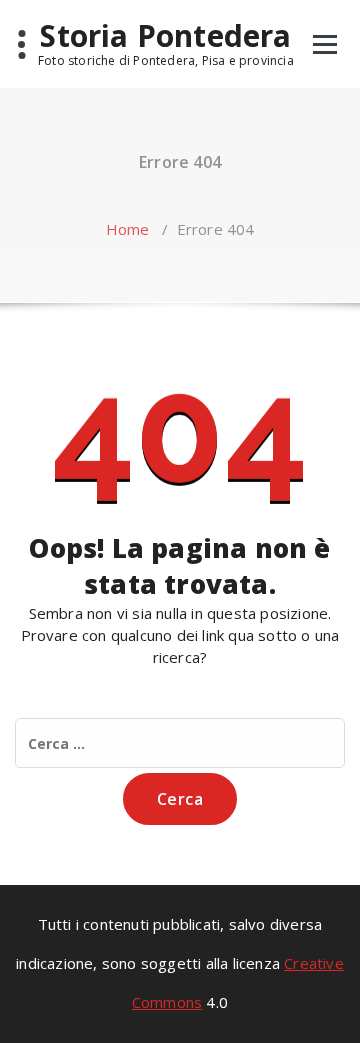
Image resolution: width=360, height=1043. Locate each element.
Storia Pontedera (165, 36)
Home (128, 229)
